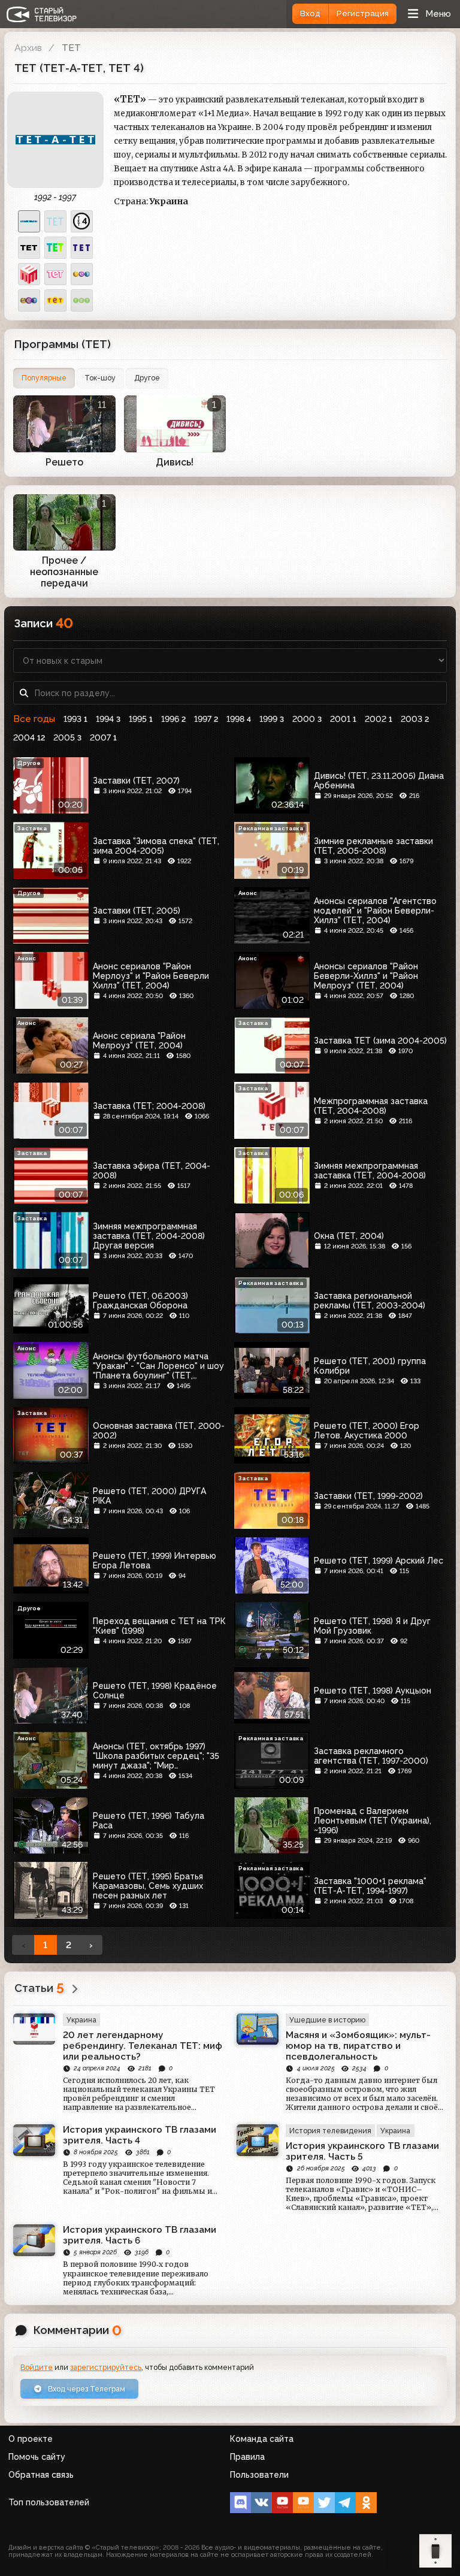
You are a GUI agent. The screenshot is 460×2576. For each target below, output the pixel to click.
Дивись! (175, 462)
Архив (28, 48)
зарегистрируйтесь (106, 2367)
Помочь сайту (37, 2457)
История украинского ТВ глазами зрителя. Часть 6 (140, 2235)
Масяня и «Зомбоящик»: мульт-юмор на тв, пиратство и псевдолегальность (358, 2046)
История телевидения (330, 2131)
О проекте (31, 2439)
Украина (81, 2020)
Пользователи (259, 2475)
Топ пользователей (49, 2502)
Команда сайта (262, 2439)
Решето (64, 462)
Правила (247, 2457)
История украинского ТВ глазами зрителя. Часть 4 (140, 2135)
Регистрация (363, 13)
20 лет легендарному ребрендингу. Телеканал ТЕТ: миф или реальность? (143, 2046)
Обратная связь (41, 2475)
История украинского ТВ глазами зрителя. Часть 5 (362, 2151)
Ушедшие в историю (327, 2020)
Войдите (37, 2367)
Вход (310, 13)
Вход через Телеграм (86, 2389)
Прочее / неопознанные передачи (64, 572)
